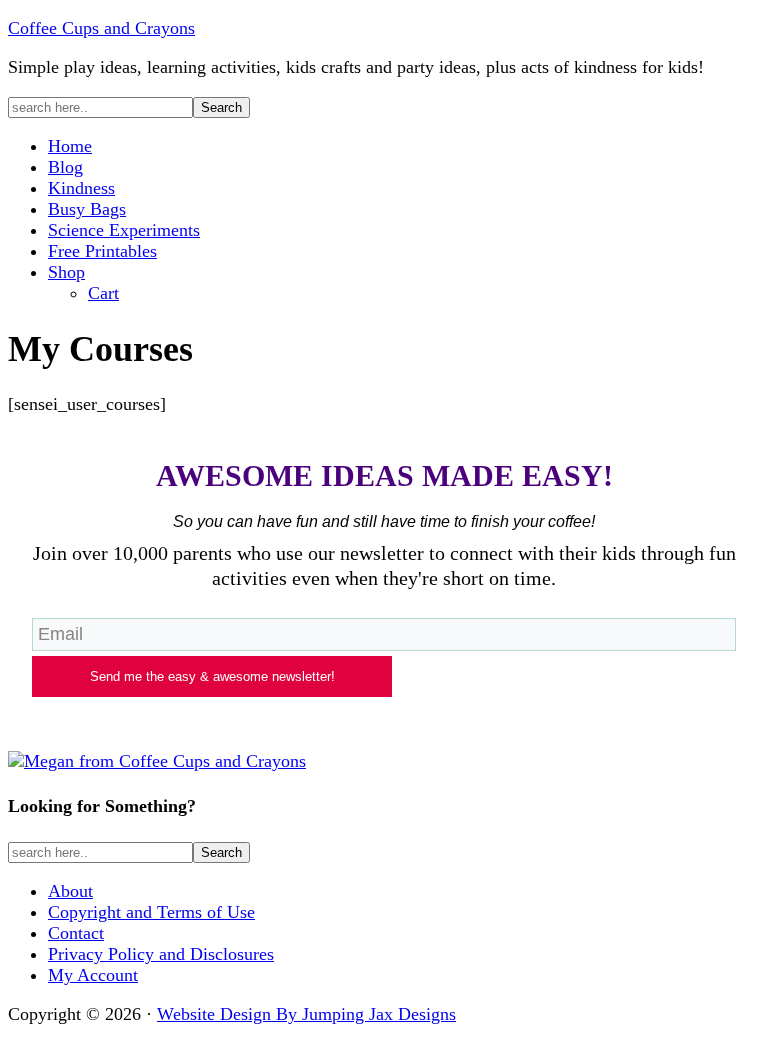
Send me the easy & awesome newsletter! (212, 676)
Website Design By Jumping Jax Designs (306, 1014)
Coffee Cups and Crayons (101, 28)
